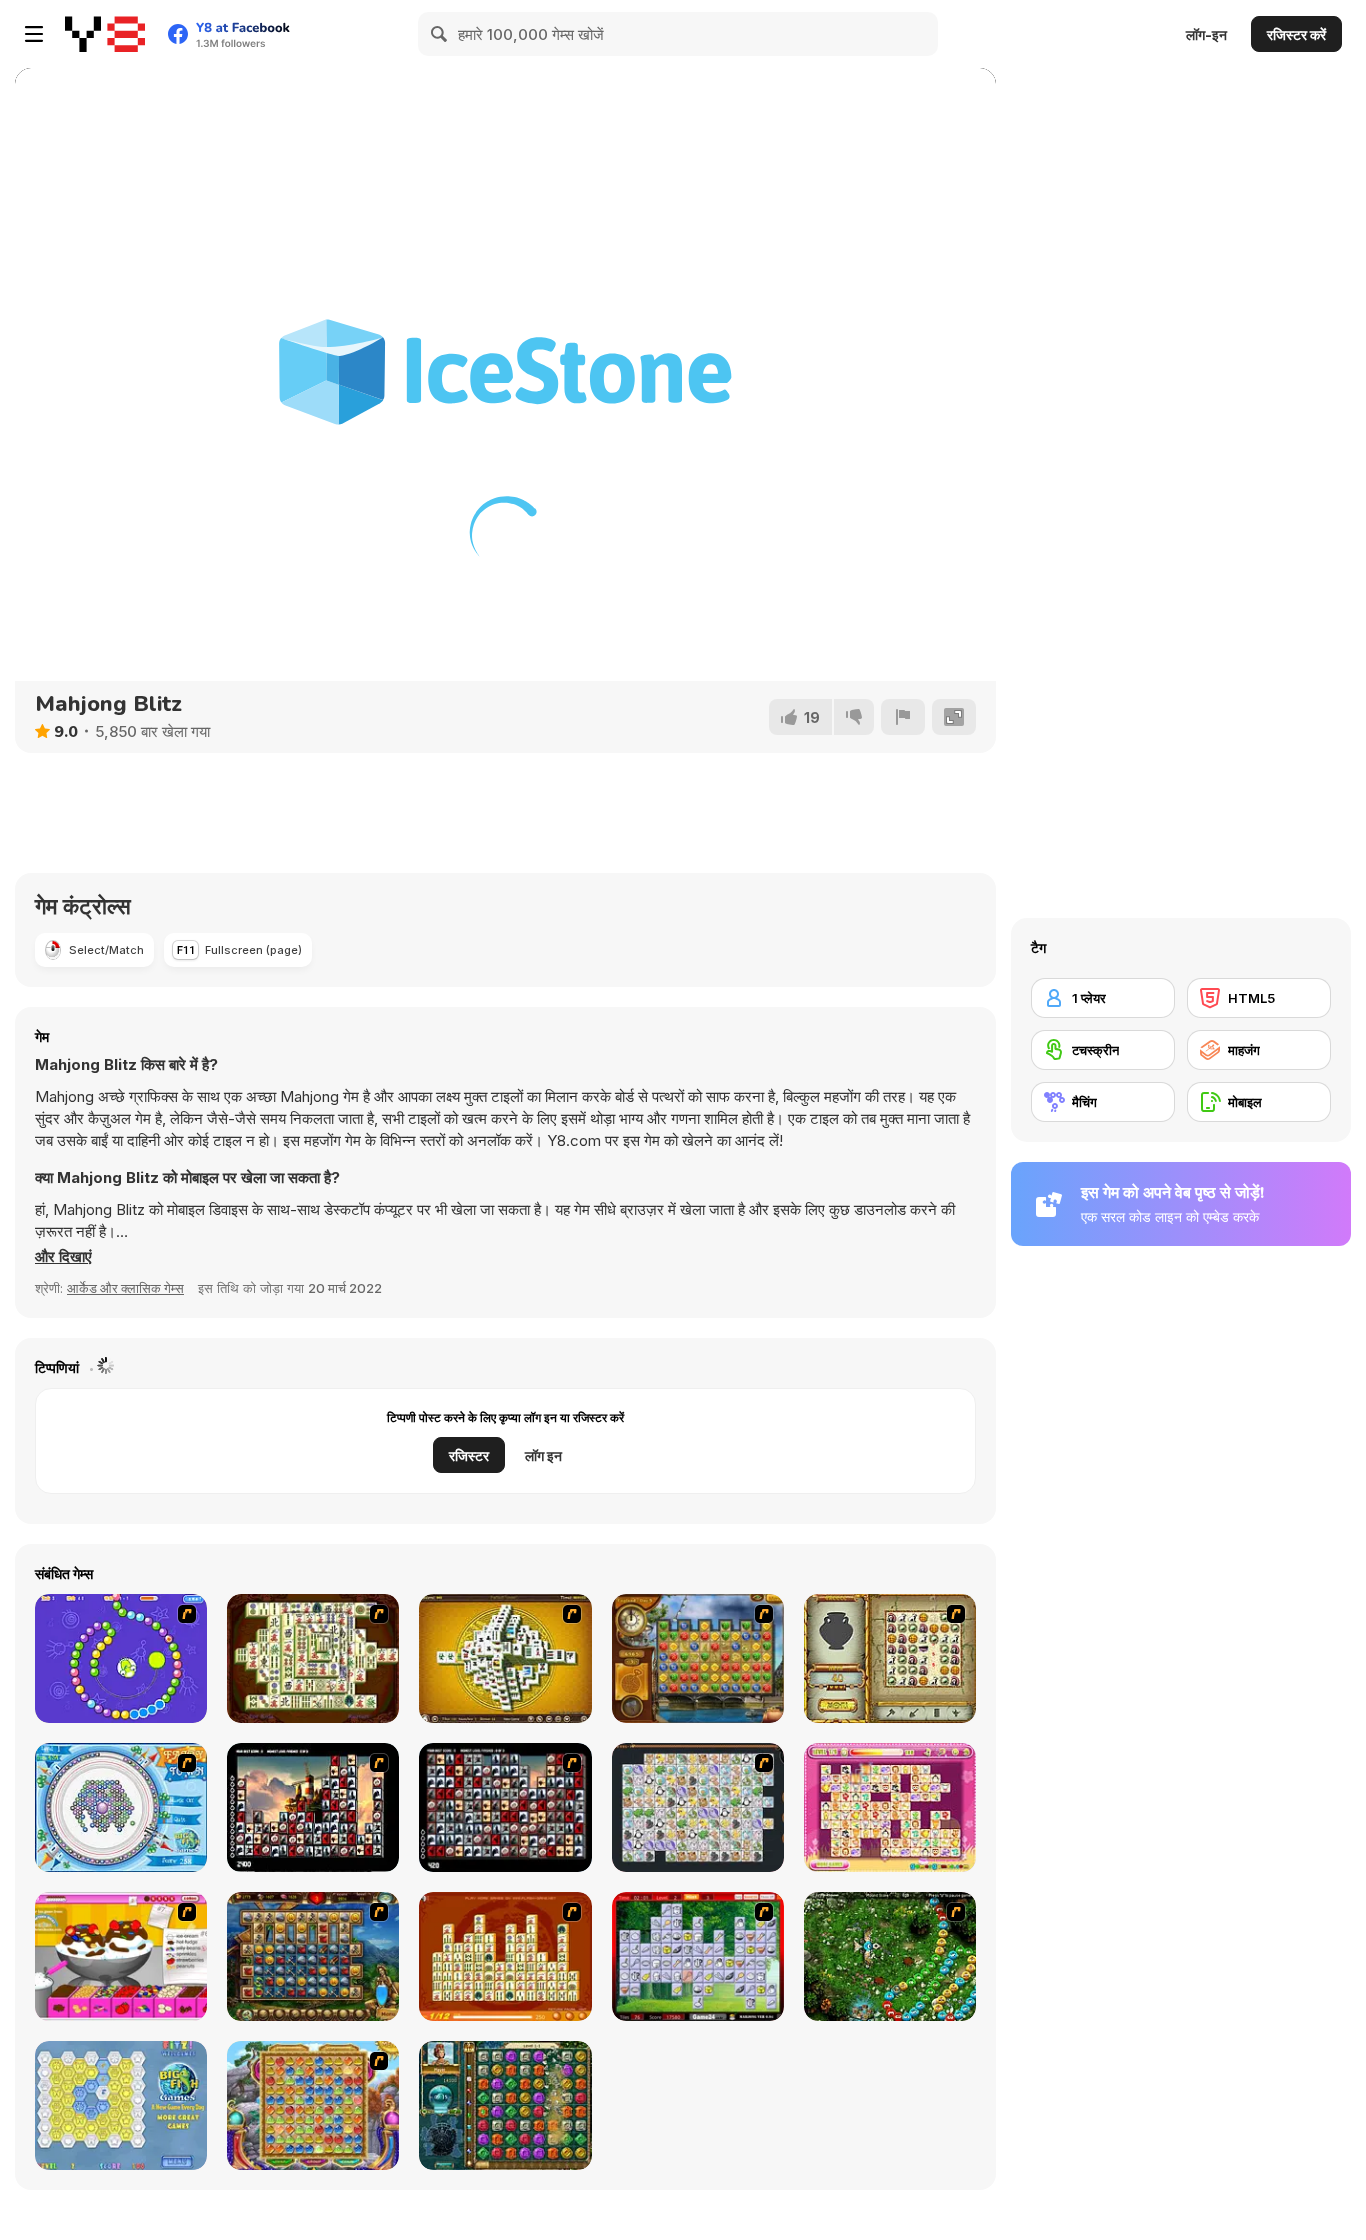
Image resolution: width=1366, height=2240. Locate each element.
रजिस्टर (469, 1455)
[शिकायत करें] (903, 717)
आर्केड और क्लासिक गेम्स (125, 1288)
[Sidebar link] (34, 34)
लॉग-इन (1206, 34)
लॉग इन (543, 1455)
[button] (63, 1257)
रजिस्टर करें (1296, 34)
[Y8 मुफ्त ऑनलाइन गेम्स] (105, 34)
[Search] (440, 34)
